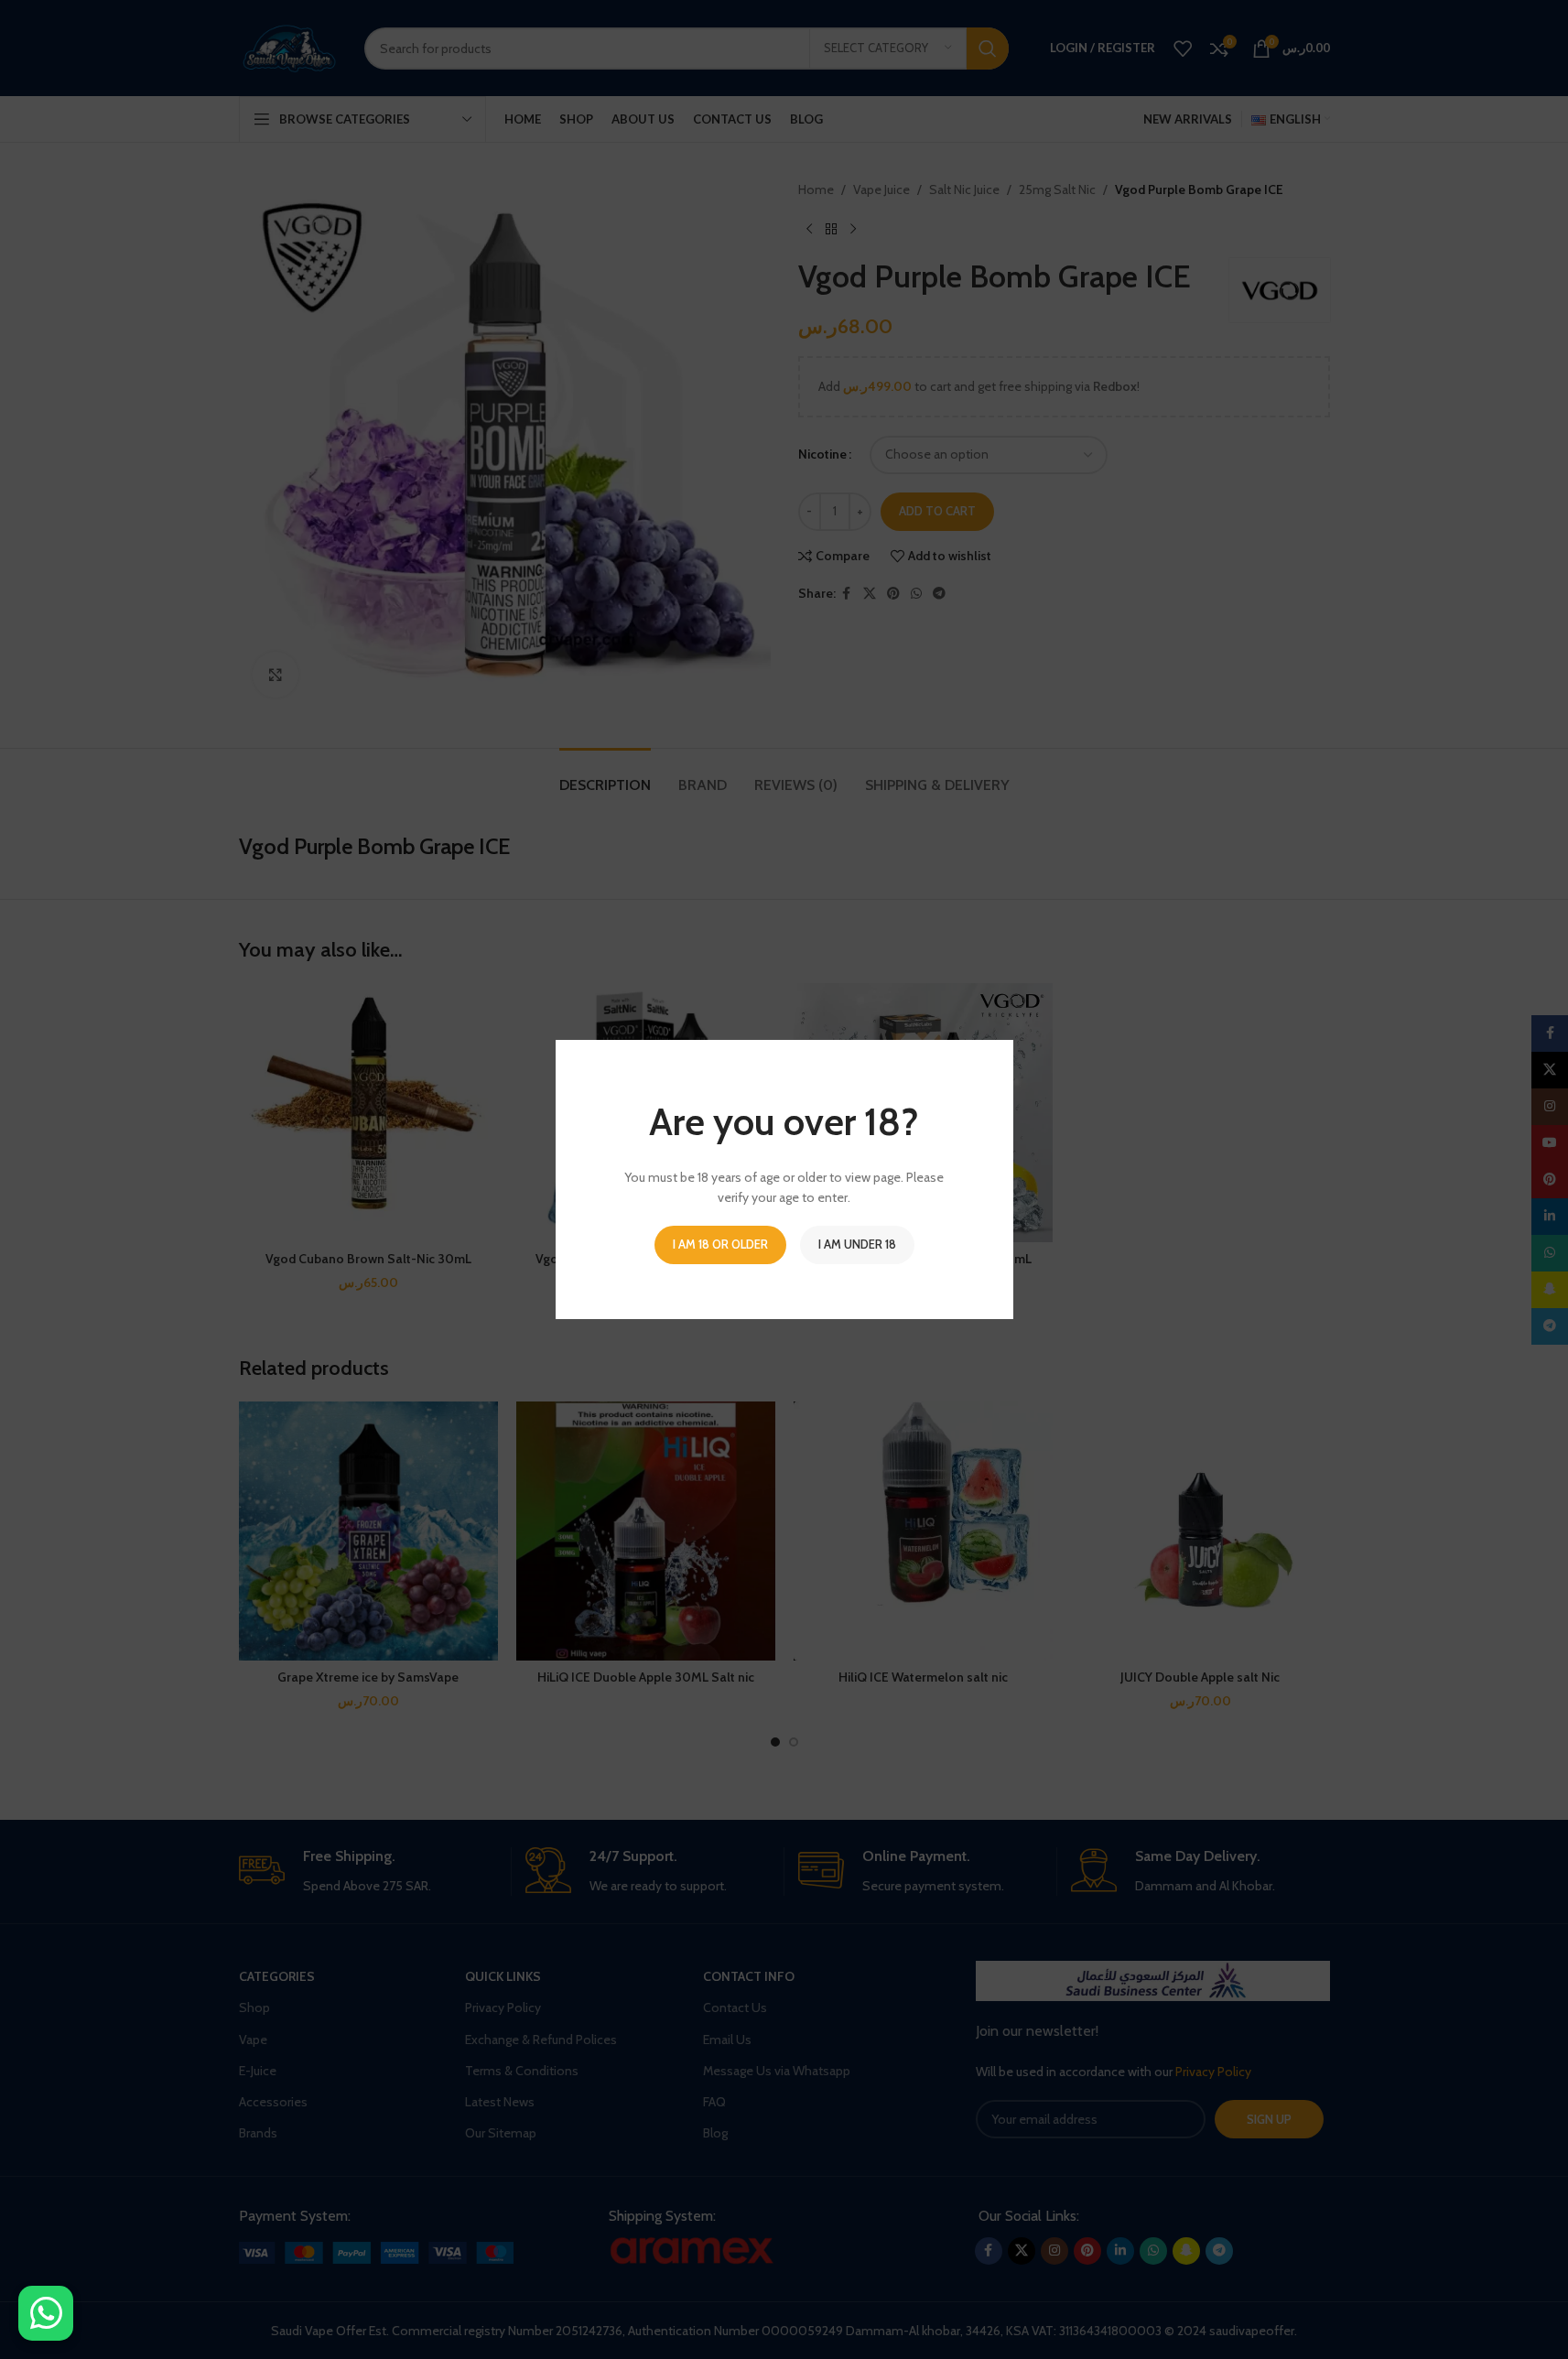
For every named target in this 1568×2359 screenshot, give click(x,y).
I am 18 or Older (720, 1244)
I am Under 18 (857, 1244)
